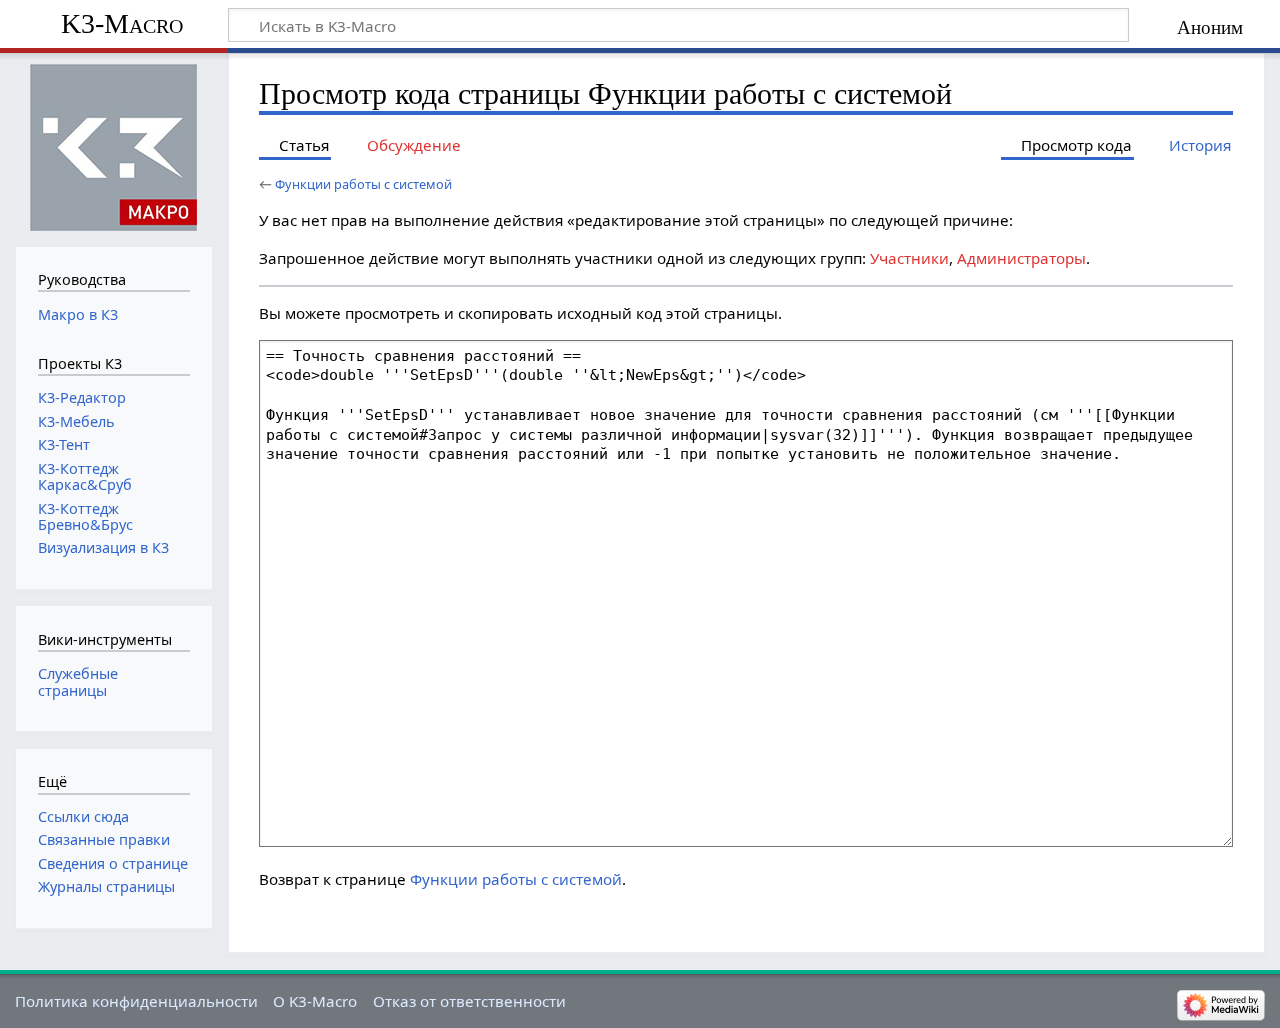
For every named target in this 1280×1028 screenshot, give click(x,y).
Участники (909, 258)
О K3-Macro (315, 1001)
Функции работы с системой (363, 184)
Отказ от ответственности (469, 1001)
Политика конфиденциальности (136, 1001)
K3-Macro (122, 23)
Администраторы (1021, 258)
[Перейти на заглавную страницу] (113, 147)
